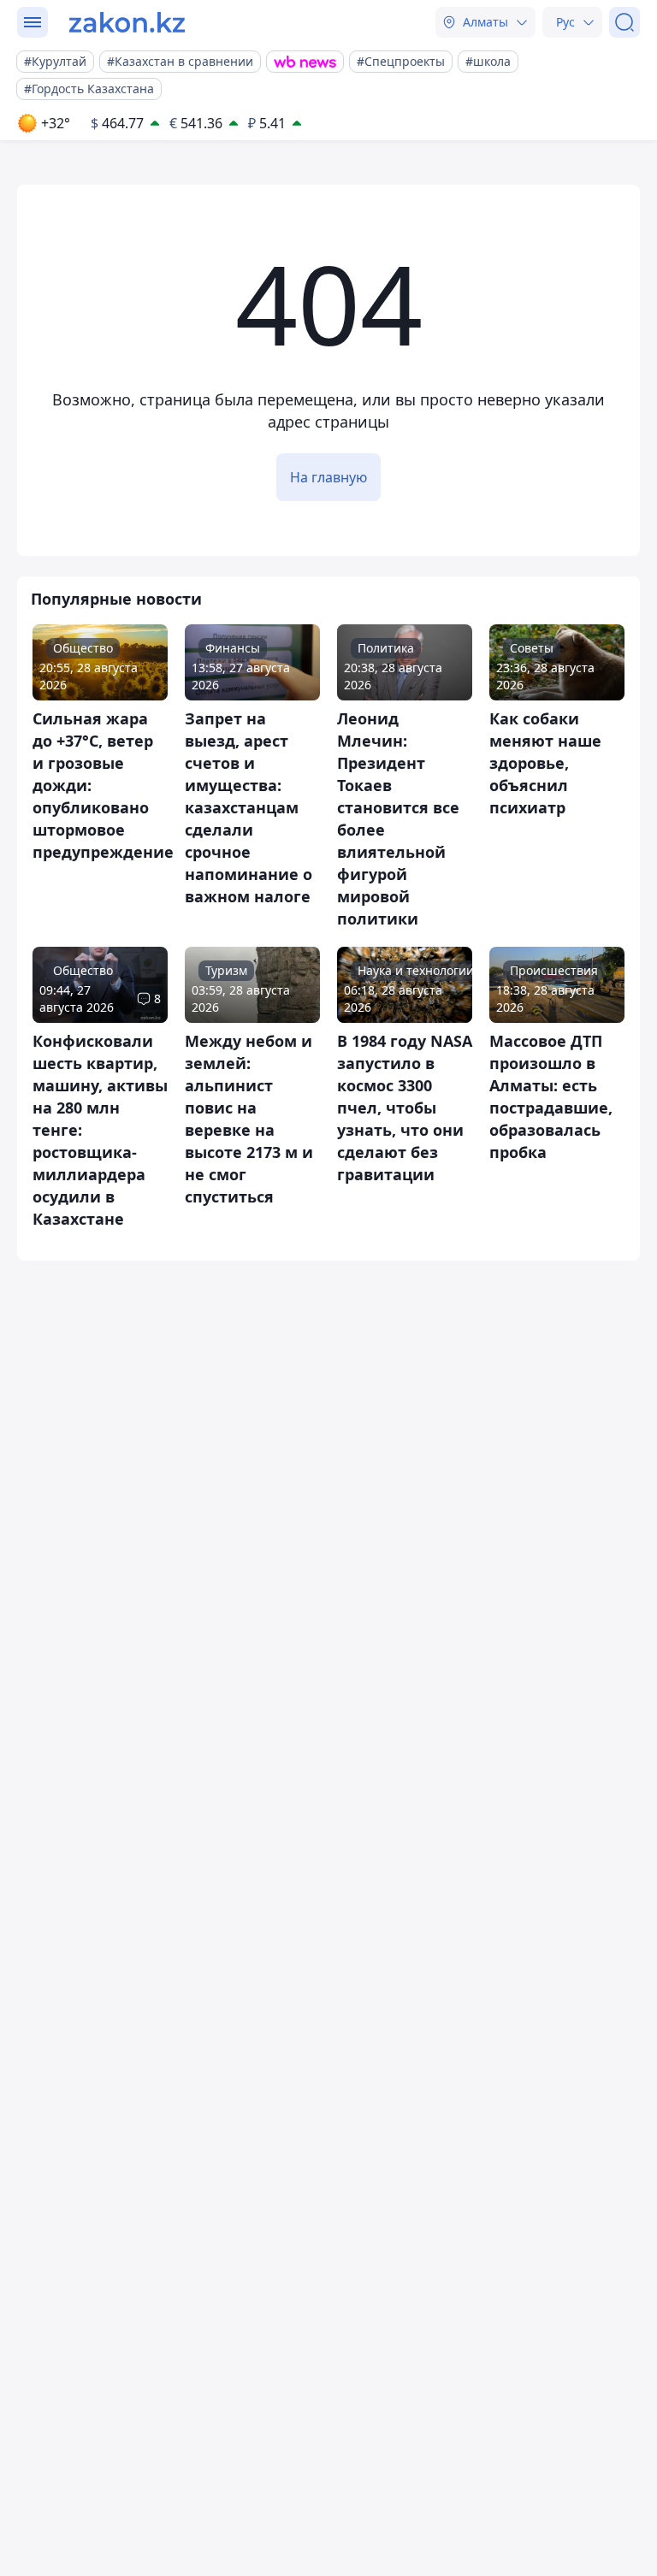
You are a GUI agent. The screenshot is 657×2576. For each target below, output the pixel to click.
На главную (328, 477)
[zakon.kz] (127, 22)
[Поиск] (624, 22)
